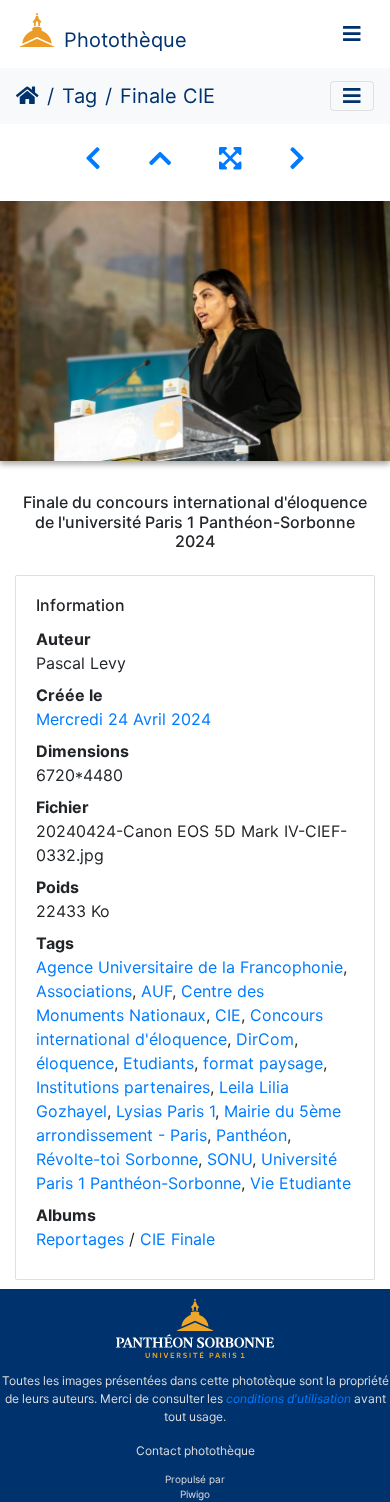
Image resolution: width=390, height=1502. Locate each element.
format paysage (263, 1063)
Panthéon (251, 1135)
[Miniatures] (160, 158)
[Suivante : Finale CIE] (297, 158)
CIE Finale (177, 1239)
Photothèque (125, 40)
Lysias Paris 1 (165, 1111)
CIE (228, 1015)
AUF (156, 991)
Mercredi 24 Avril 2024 (123, 719)
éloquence (75, 1063)
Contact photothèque (195, 1450)
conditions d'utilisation (288, 1398)
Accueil (27, 96)
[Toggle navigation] (352, 34)
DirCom (265, 1039)
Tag (79, 96)
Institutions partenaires (123, 1087)
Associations (84, 991)
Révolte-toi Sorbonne (117, 1159)
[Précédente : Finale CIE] (93, 158)
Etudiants (158, 1063)
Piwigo (195, 1494)
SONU (229, 1159)
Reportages (80, 1239)
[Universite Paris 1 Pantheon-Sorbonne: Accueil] (195, 1354)
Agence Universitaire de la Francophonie (189, 967)
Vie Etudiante (300, 1183)
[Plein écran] (230, 158)
